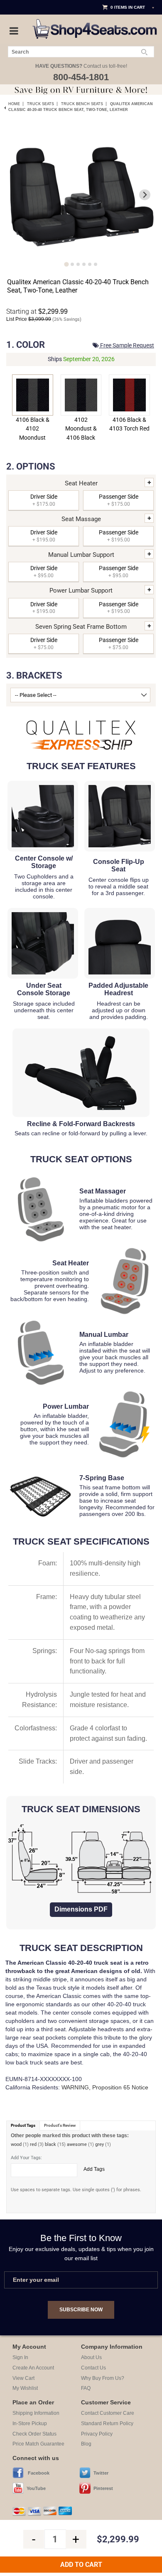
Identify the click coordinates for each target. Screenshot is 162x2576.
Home (14, 104)
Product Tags (23, 2125)
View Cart (23, 2378)
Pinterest (103, 2488)
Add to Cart (81, 2565)
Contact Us (93, 2368)
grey (99, 2144)
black (50, 2144)
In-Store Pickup (30, 2423)
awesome (77, 2144)
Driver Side (44, 500)
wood (16, 2144)
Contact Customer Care (108, 2413)
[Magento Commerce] (95, 22)
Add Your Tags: (26, 2158)
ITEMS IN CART (130, 7)
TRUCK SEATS (40, 104)
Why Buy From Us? (103, 2378)
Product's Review (60, 2125)
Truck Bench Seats (82, 104)
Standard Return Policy (107, 2423)
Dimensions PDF (81, 1909)
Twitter (101, 2473)
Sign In (20, 2357)
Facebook (39, 2473)
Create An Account (33, 2368)
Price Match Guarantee (38, 2444)
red (33, 2144)
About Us (91, 2357)
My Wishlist (25, 2388)
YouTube (36, 2488)
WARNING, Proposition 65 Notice (105, 2087)
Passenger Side (119, 500)
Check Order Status (34, 2434)
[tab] (66, 264)
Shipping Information (36, 2413)
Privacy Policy (97, 2434)
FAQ (86, 2388)
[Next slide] (145, 195)
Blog (86, 2444)
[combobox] (81, 52)
